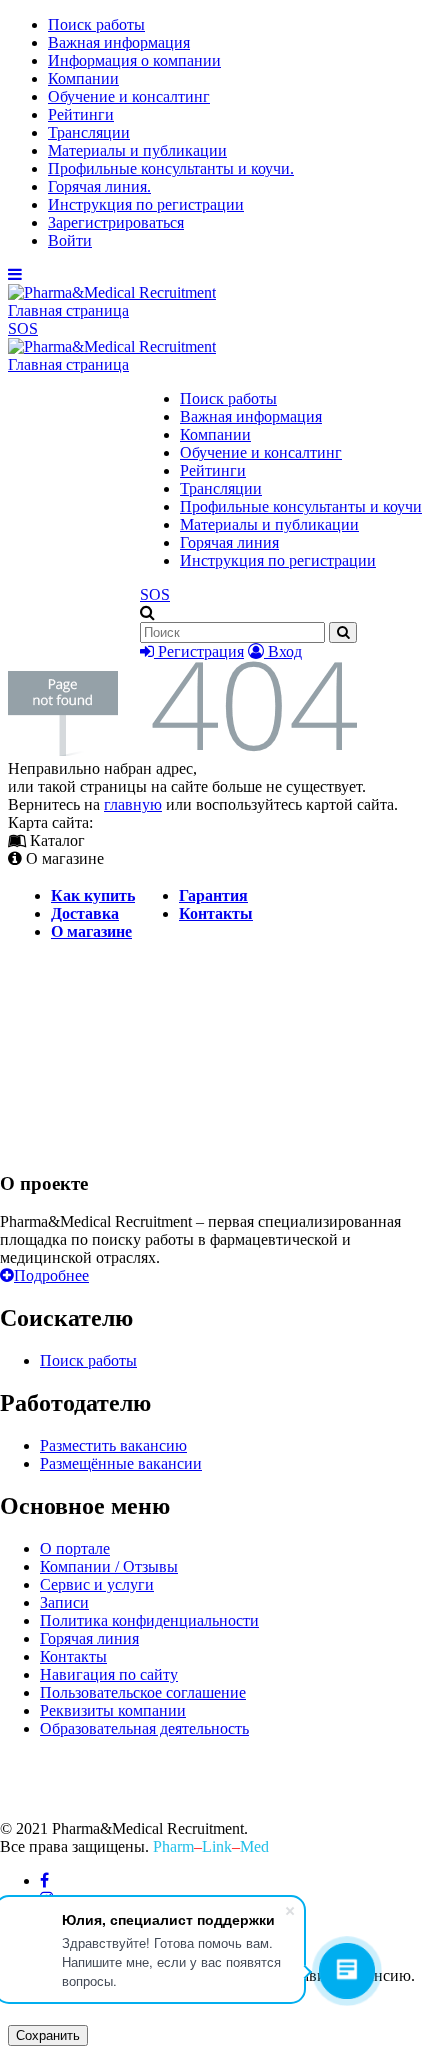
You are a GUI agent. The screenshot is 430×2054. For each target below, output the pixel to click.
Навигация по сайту (109, 1674)
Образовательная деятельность (144, 1728)
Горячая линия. (99, 186)
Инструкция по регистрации (146, 204)
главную (133, 804)
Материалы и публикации (137, 150)
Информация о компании (134, 60)
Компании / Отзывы (109, 1566)
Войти (70, 240)
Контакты (216, 913)
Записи (64, 1602)
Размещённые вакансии (121, 1463)
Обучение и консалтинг (129, 96)
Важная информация (119, 42)
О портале (75, 1548)
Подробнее (51, 1275)
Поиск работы (96, 24)
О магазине (91, 931)
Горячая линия (229, 542)
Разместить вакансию (113, 1445)
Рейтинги (81, 114)
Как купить (93, 895)
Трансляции (89, 132)
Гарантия (213, 895)
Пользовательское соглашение (143, 1692)
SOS (23, 328)
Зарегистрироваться (116, 222)
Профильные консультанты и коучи (301, 506)
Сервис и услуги (97, 1584)
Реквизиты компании (113, 1710)
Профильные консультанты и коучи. (171, 168)
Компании (83, 78)
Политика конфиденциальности (149, 1620)
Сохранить (48, 2035)
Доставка (85, 913)
